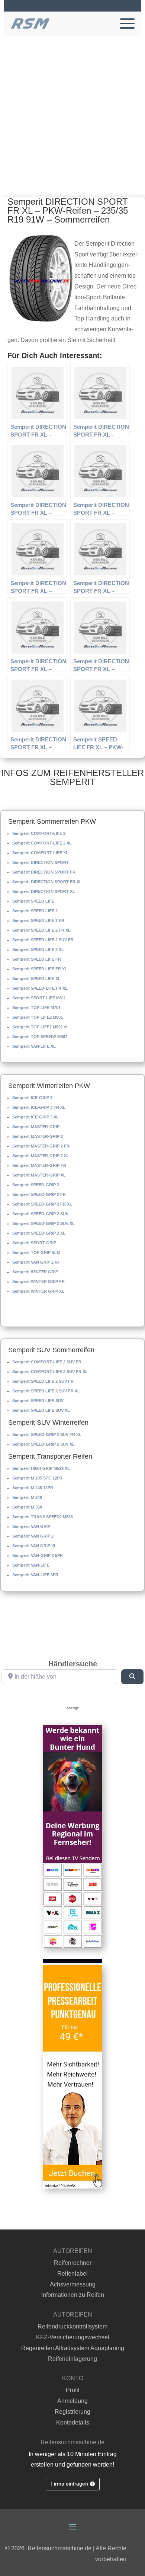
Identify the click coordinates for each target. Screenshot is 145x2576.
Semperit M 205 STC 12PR (37, 1478)
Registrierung (72, 2412)
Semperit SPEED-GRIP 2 (36, 1185)
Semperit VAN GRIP (31, 1526)
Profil (73, 2390)
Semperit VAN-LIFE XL (34, 1046)
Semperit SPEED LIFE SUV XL (41, 1410)
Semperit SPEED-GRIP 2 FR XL (42, 1204)
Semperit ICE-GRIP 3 (32, 1098)
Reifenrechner (73, 2263)
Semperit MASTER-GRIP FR (39, 1165)
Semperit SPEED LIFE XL (36, 979)
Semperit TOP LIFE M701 (36, 1008)
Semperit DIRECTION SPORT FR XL (47, 882)
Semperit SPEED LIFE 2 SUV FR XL (46, 1391)
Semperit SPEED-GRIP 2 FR (39, 1194)
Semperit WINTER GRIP (35, 1272)
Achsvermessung (73, 2284)
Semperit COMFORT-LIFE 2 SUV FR (47, 1362)
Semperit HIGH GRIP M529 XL (41, 1468)
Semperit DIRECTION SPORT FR (44, 872)
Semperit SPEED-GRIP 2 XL (39, 1233)
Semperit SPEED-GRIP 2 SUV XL (43, 1223)
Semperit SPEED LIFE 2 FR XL (41, 930)
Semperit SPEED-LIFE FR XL (40, 988)
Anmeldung (72, 2401)
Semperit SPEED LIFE (33, 901)
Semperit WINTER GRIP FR (38, 1281)
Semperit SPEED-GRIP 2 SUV (40, 1214)
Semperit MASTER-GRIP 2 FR (41, 1146)
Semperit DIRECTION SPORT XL (44, 891)
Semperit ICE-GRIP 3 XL (36, 1117)
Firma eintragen (69, 2484)
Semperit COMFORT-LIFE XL (40, 853)
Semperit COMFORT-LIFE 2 (39, 833)
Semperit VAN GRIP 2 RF (36, 1262)
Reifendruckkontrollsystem (72, 2326)
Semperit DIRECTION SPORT (41, 862)
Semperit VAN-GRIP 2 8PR (38, 1555)
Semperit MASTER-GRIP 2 (38, 1136)
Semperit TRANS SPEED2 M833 (43, 1517)
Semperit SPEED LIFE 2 (35, 911)
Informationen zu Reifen (73, 2295)
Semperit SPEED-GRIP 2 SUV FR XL (47, 1434)
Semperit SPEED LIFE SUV (38, 1401)
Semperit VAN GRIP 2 (33, 1536)
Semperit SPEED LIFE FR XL (40, 969)
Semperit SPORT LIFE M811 (39, 998)
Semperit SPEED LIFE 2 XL (38, 949)
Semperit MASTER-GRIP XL (39, 1175)
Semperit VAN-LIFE (31, 1565)
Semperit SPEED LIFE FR (37, 959)
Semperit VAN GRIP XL (34, 1546)
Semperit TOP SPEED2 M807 (40, 1037)
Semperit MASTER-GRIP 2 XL (41, 1156)
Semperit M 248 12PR (33, 1488)
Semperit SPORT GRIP (34, 1243)
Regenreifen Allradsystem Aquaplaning (73, 2348)
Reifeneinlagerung (72, 2359)
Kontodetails (73, 2422)
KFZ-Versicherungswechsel (73, 2337)
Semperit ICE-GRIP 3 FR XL (39, 1107)
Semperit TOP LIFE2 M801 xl (40, 1027)
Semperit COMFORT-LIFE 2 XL (42, 843)
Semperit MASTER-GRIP (36, 1127)
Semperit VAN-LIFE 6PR (35, 1575)
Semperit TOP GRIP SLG (36, 1252)
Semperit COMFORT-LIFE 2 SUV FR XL (50, 1372)
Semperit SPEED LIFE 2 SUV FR (43, 940)
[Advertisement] (72, 112)
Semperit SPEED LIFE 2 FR (38, 920)
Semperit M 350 (27, 1507)
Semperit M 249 (27, 1497)
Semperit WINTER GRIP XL (38, 1291)
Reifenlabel (72, 2274)
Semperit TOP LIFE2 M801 (38, 1017)
